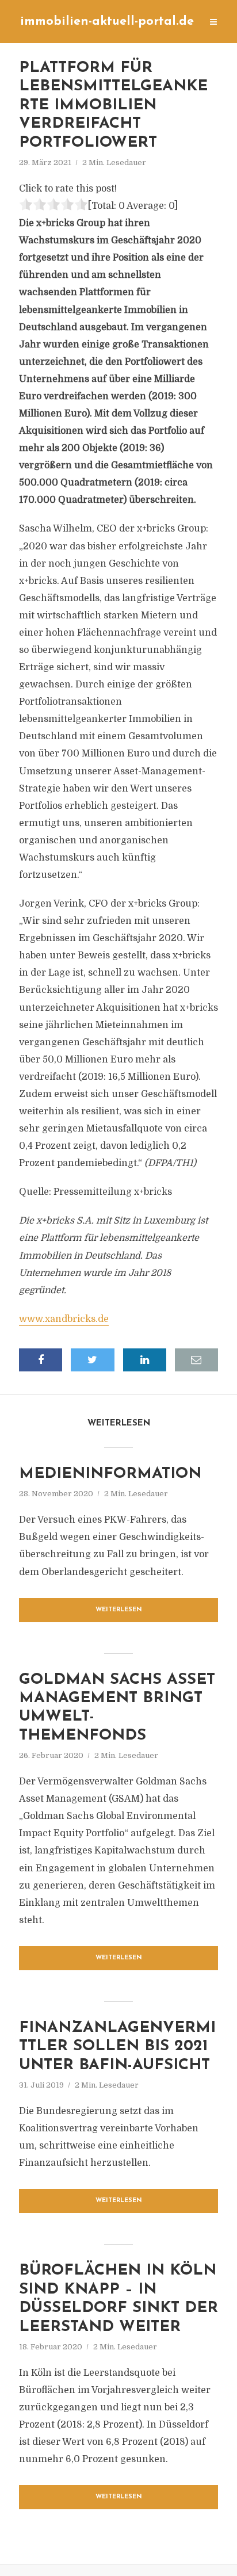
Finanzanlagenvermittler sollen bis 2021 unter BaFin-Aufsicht (117, 2047)
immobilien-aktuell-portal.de (107, 22)
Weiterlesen (119, 1610)
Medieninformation (110, 1474)
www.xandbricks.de (64, 1319)
